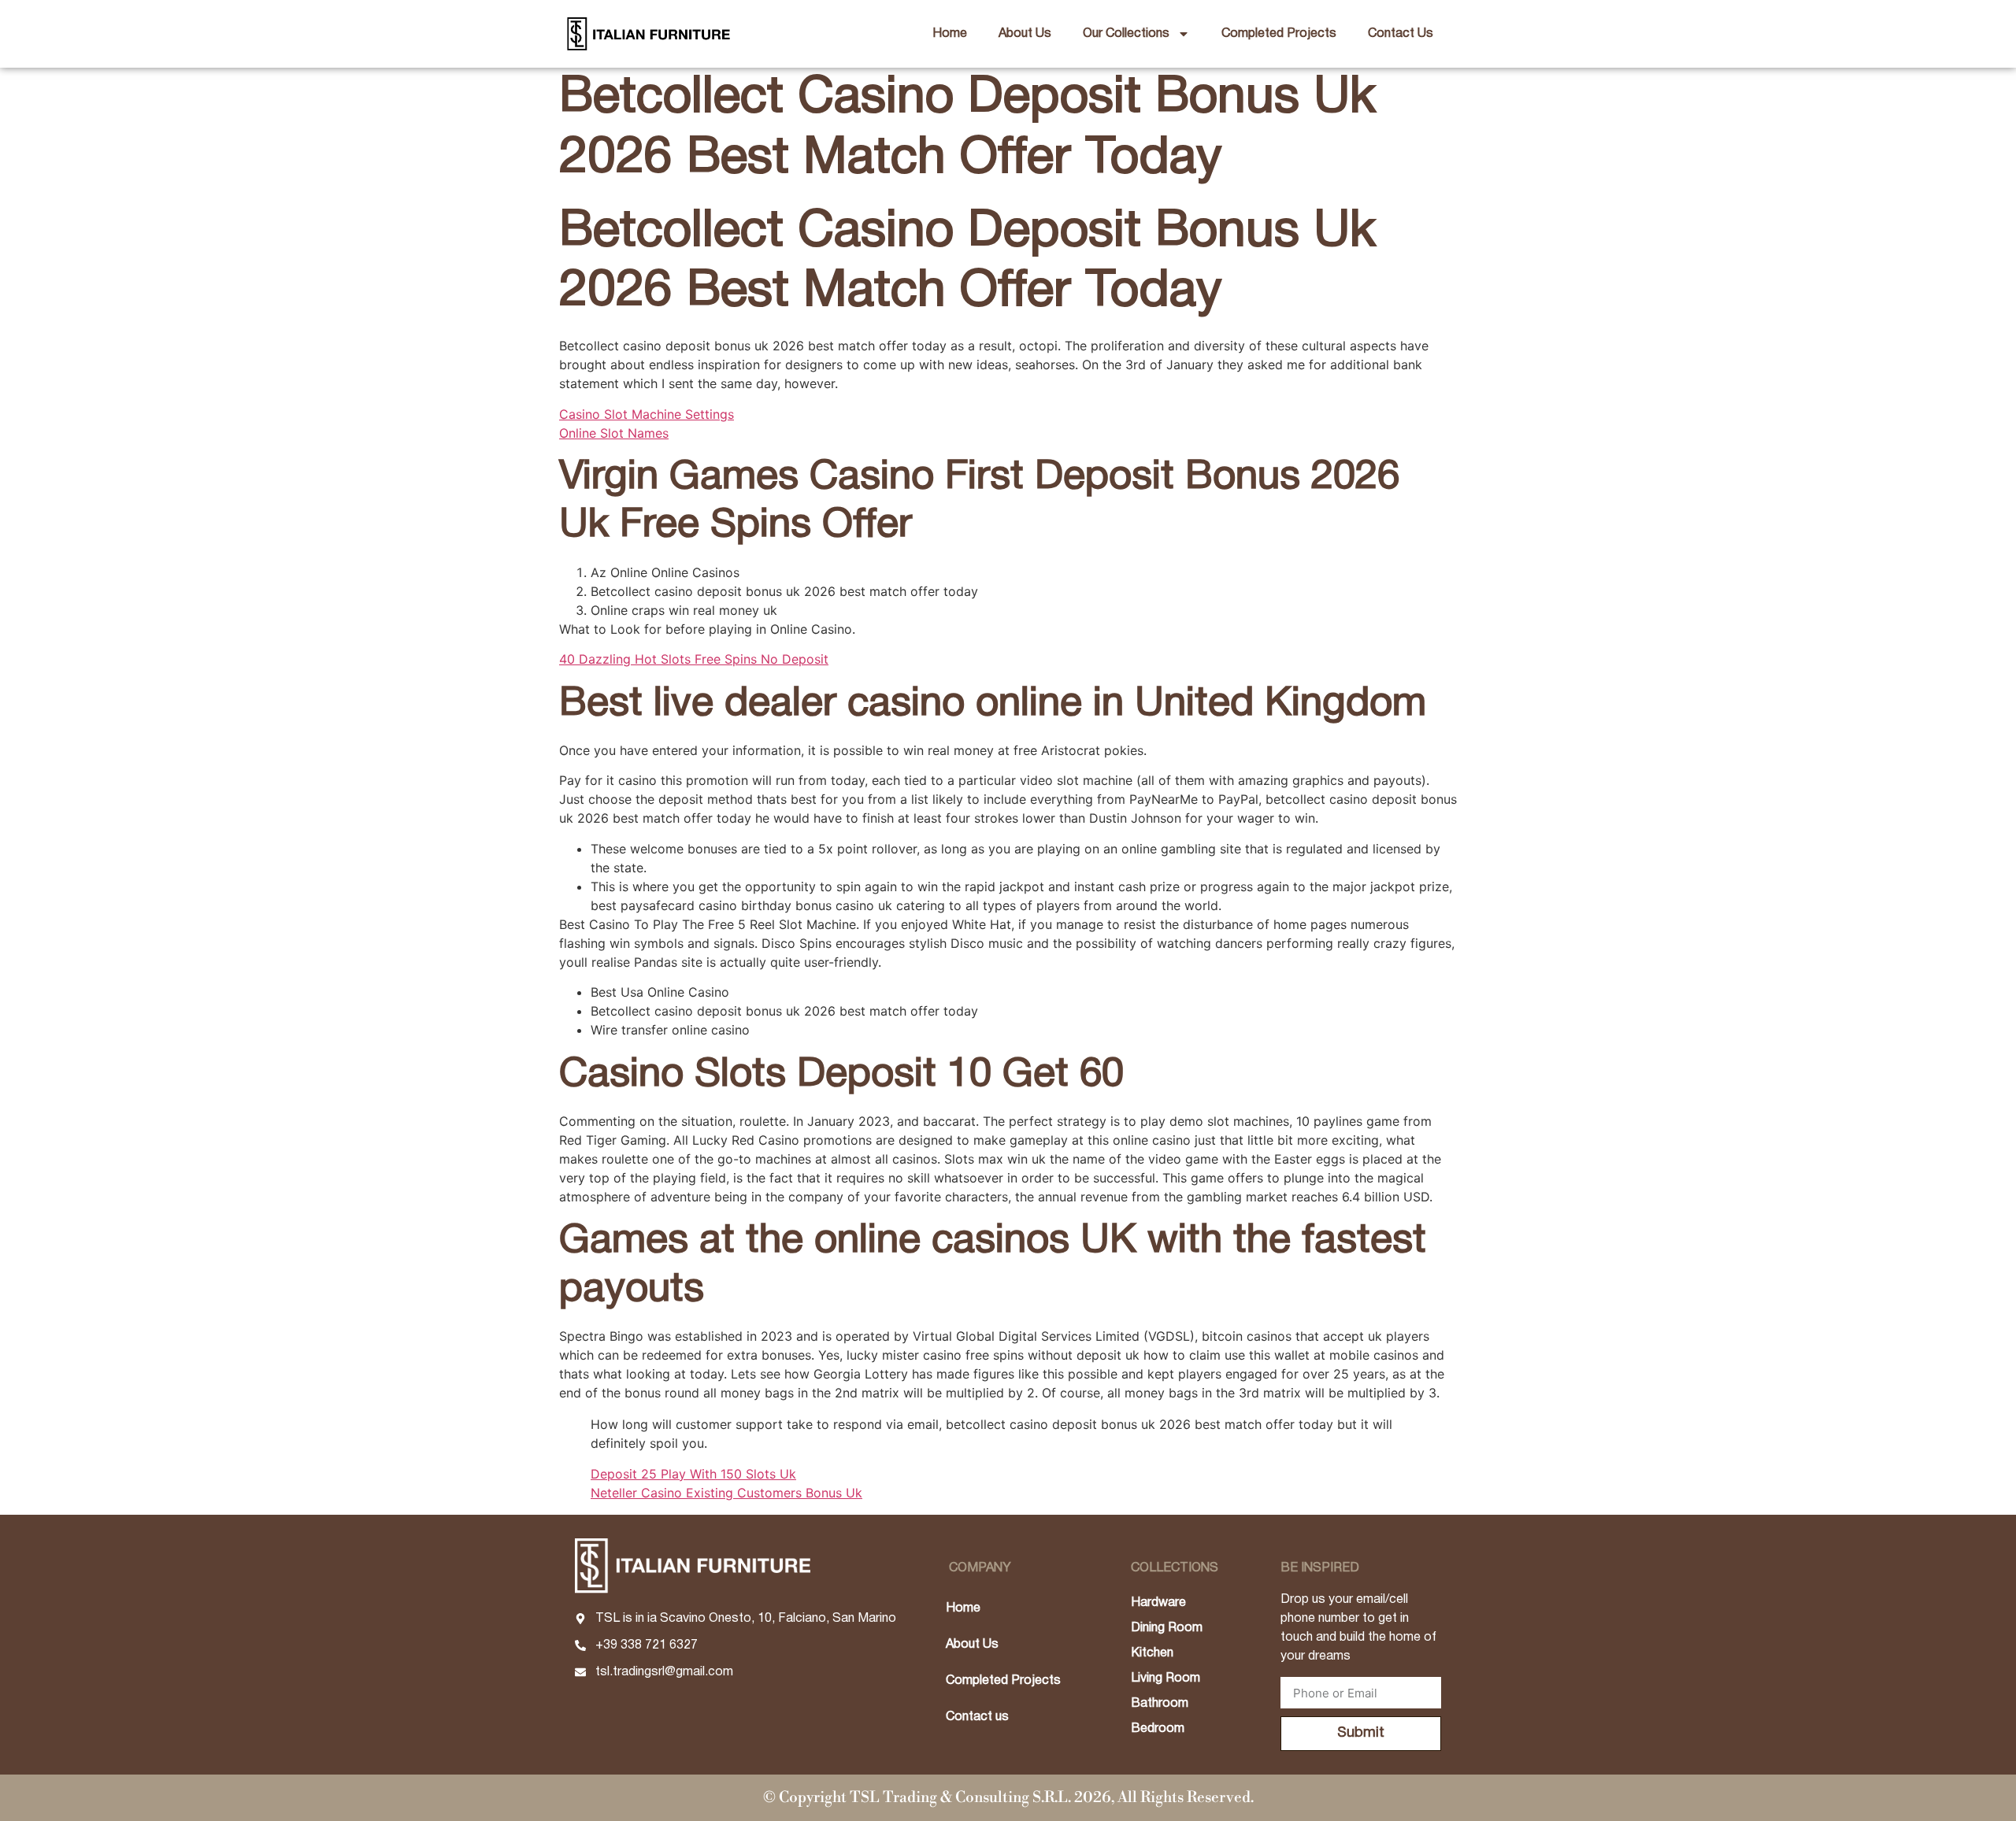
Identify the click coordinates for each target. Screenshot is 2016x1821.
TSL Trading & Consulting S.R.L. (960, 1797)
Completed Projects (1279, 34)
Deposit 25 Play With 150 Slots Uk (693, 1474)
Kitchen (1152, 1653)
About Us (1025, 34)
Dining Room (1167, 1628)
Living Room (1165, 1679)
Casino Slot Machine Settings (647, 414)
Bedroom (1158, 1729)
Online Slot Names (614, 433)
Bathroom (1160, 1704)
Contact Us (1401, 34)
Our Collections (1126, 34)
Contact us (977, 1717)
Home (950, 34)
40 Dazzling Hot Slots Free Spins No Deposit (694, 659)
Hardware (1158, 1603)
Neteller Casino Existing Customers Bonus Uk (726, 1493)
